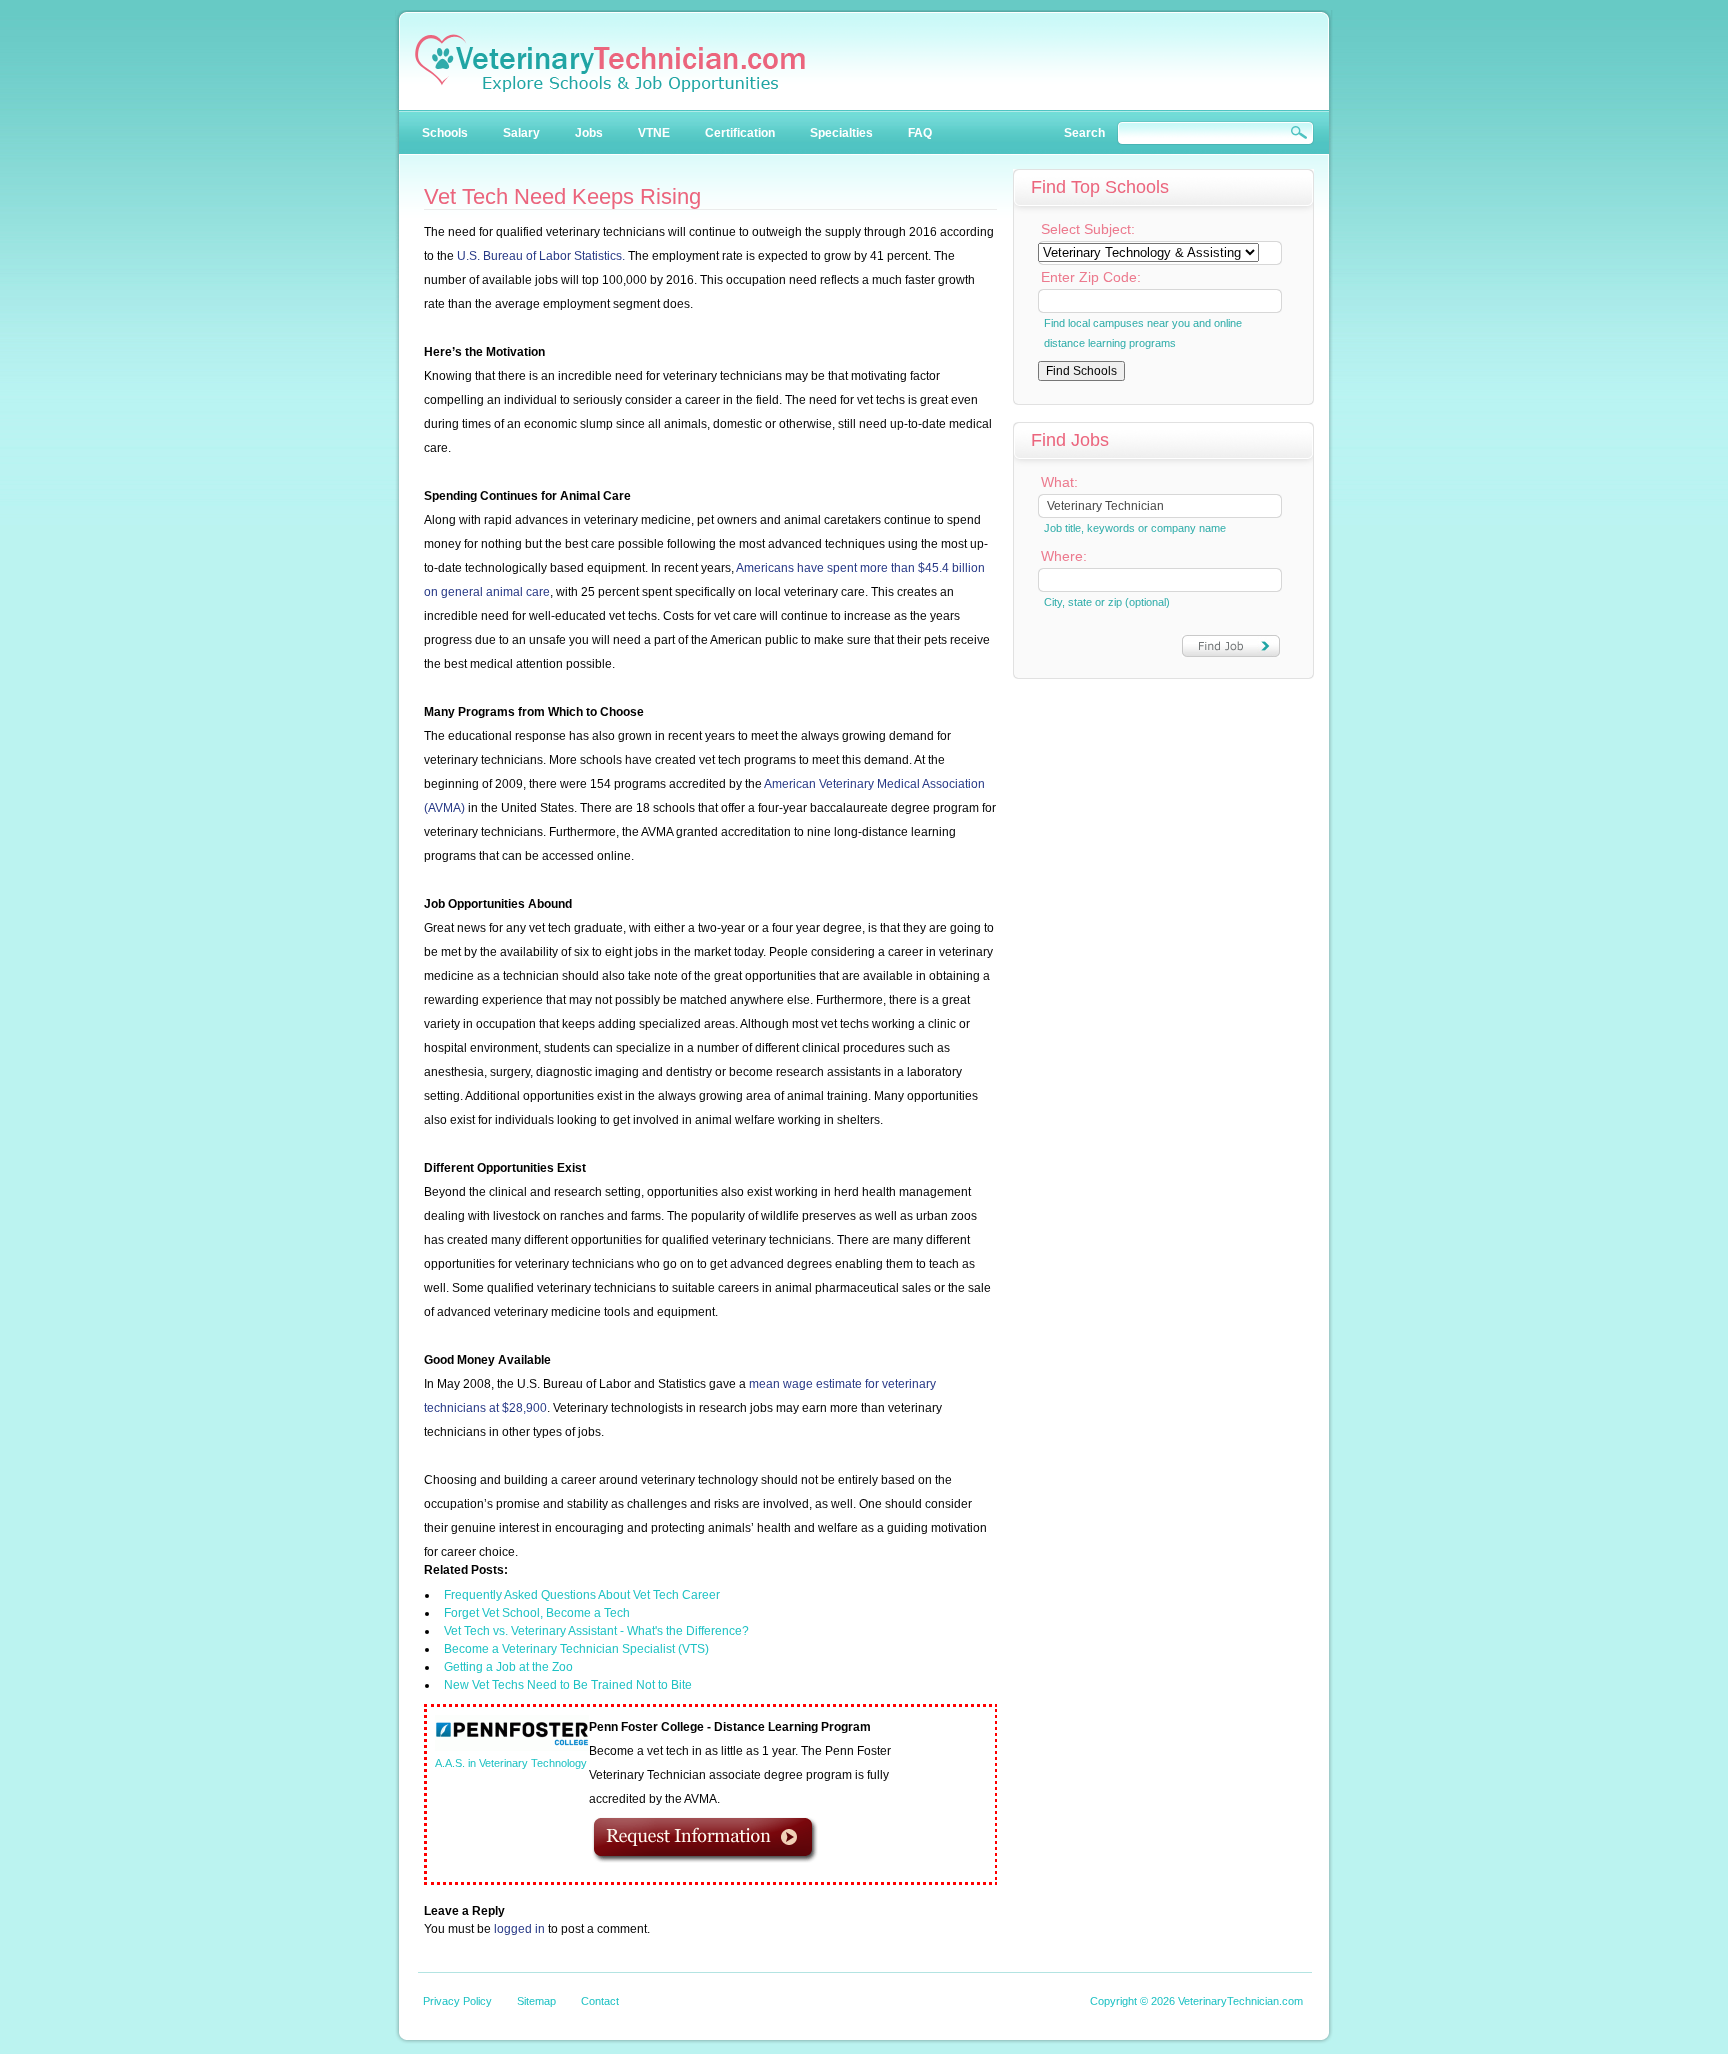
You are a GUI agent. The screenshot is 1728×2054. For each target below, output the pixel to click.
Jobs (589, 133)
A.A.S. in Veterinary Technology (511, 1763)
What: (1059, 482)
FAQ (920, 133)
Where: (1064, 556)
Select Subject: (1088, 229)
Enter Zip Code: (1091, 277)
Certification (740, 133)
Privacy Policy (457, 2001)
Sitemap (536, 2001)
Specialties (841, 133)
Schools (445, 133)
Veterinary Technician (610, 63)
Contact (600, 2001)
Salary (521, 133)
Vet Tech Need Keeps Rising (562, 196)
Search (1084, 133)
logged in (519, 1929)
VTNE (654, 133)
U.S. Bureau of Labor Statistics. (541, 256)
